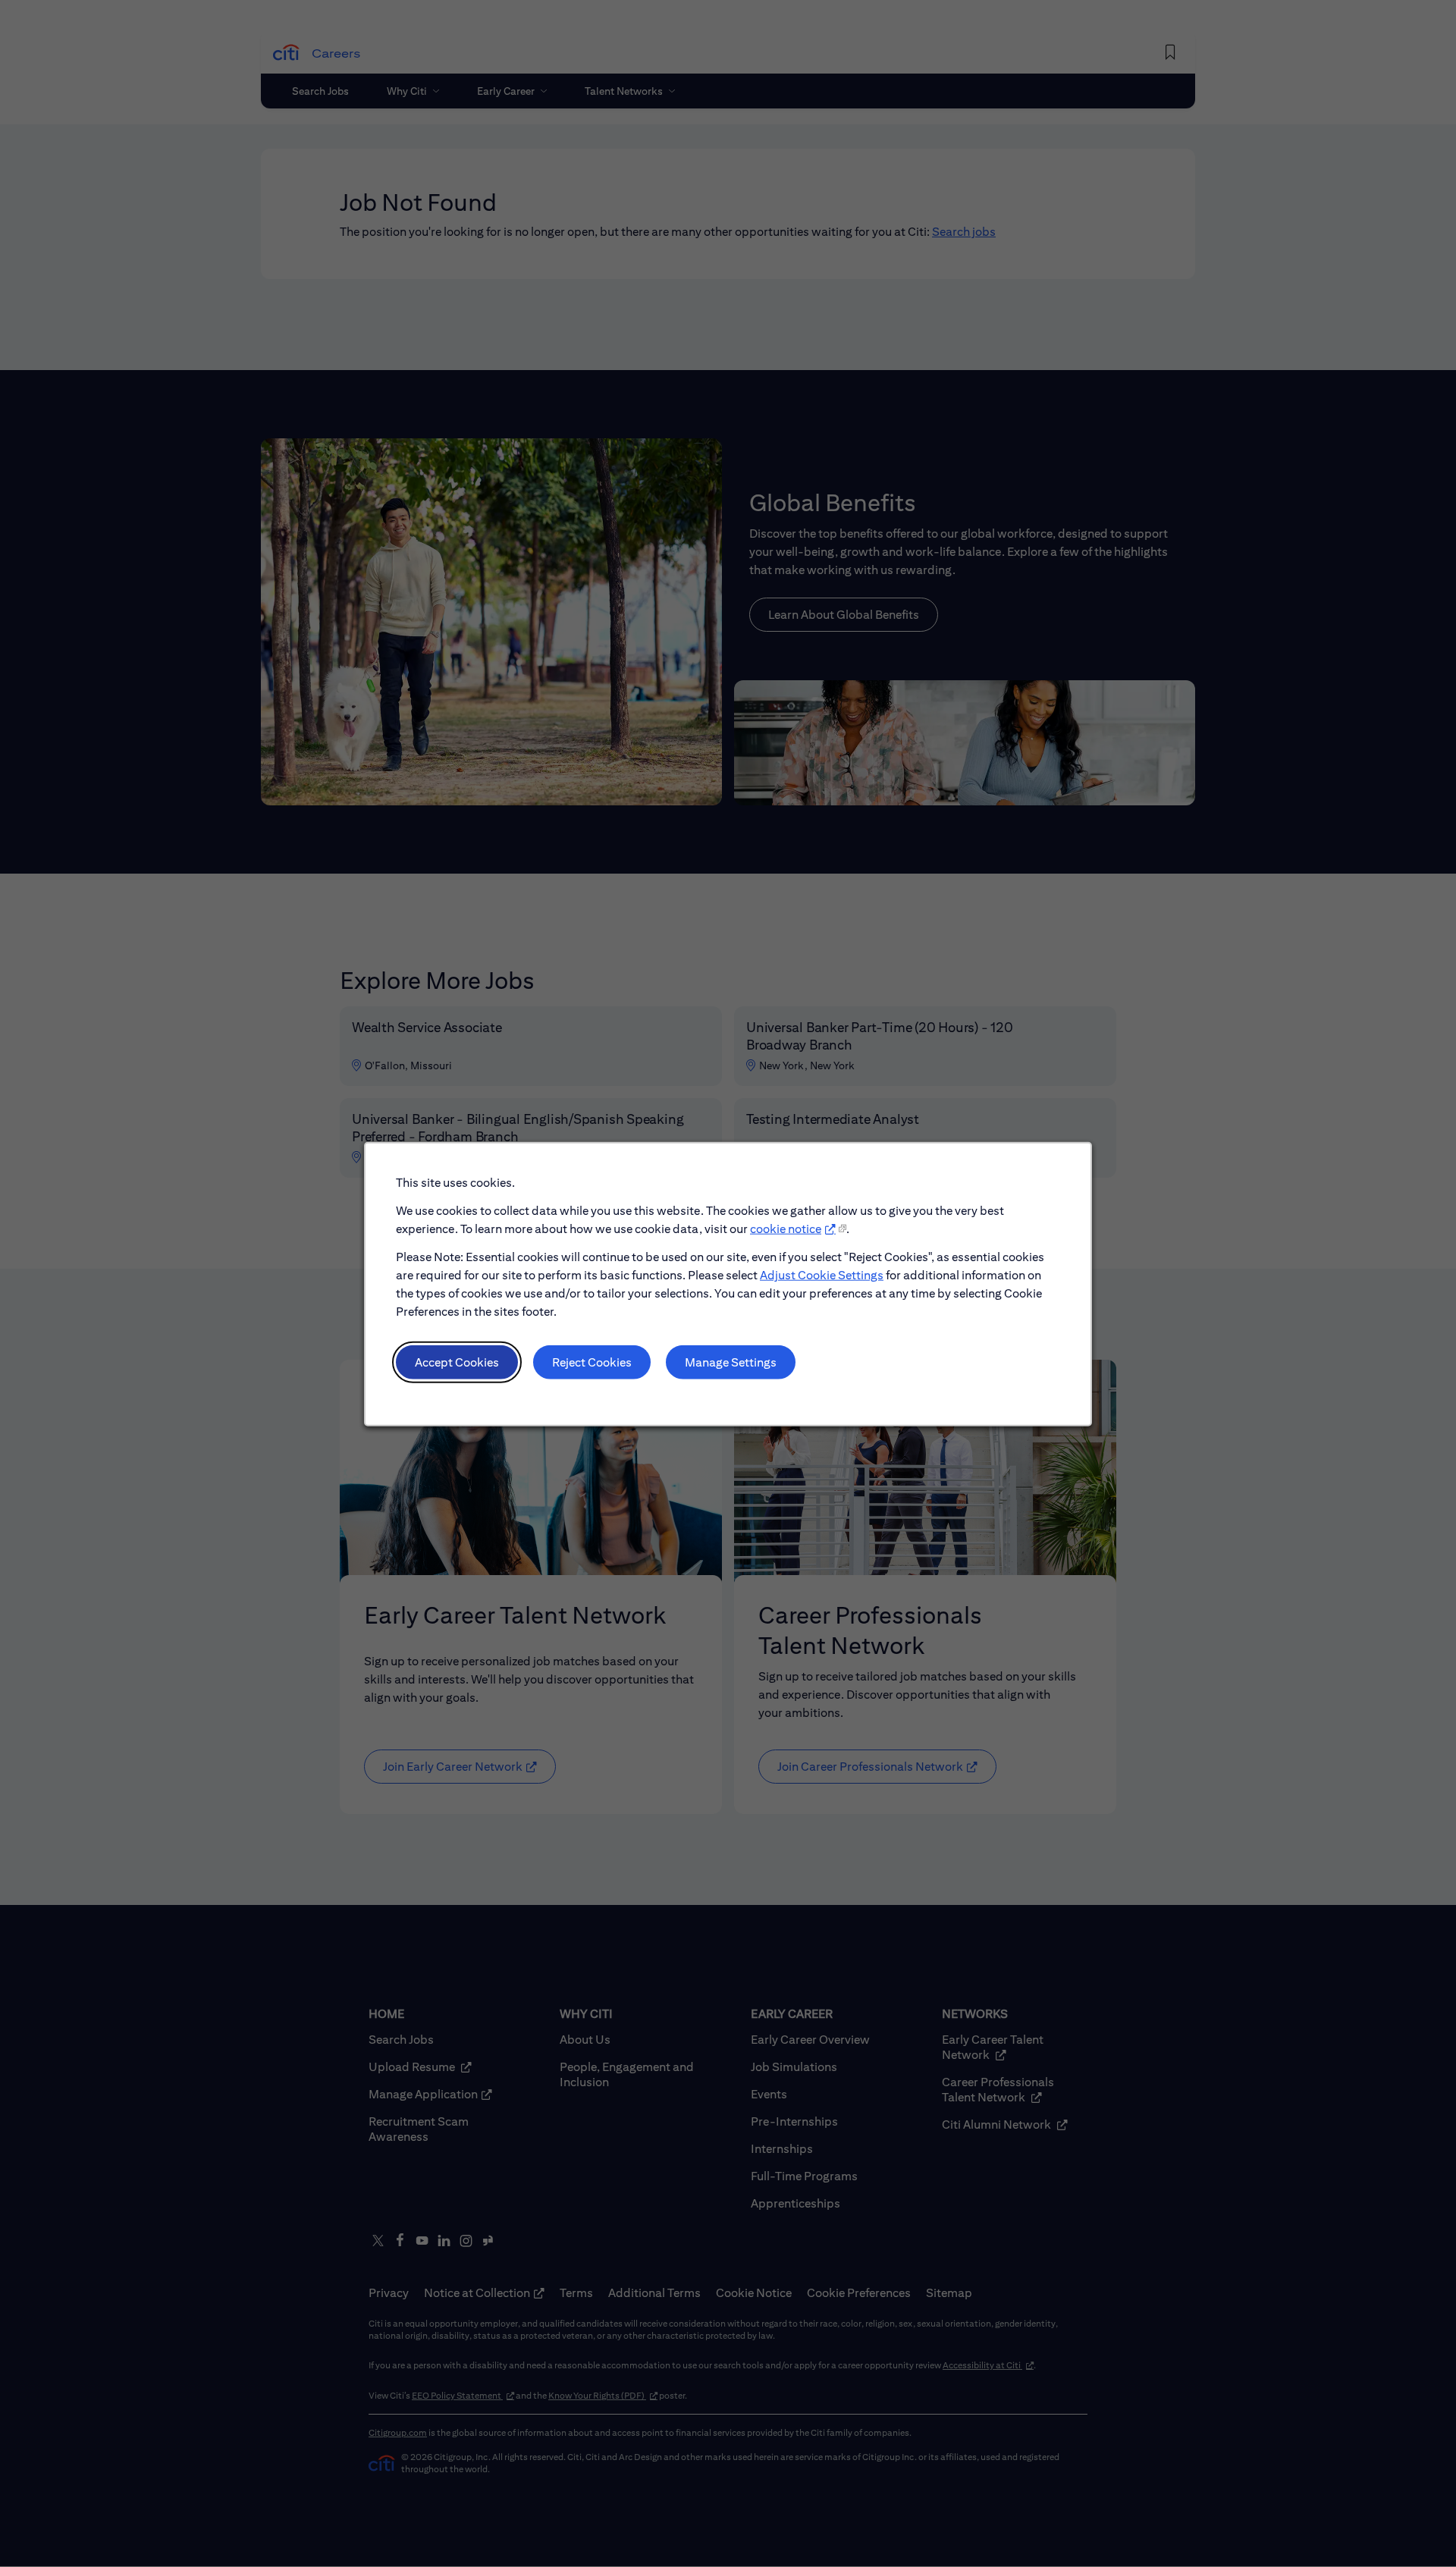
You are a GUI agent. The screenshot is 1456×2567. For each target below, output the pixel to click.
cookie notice (786, 1228)
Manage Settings (731, 1362)
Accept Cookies (457, 1362)
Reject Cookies (592, 1362)
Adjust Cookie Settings (822, 1274)
